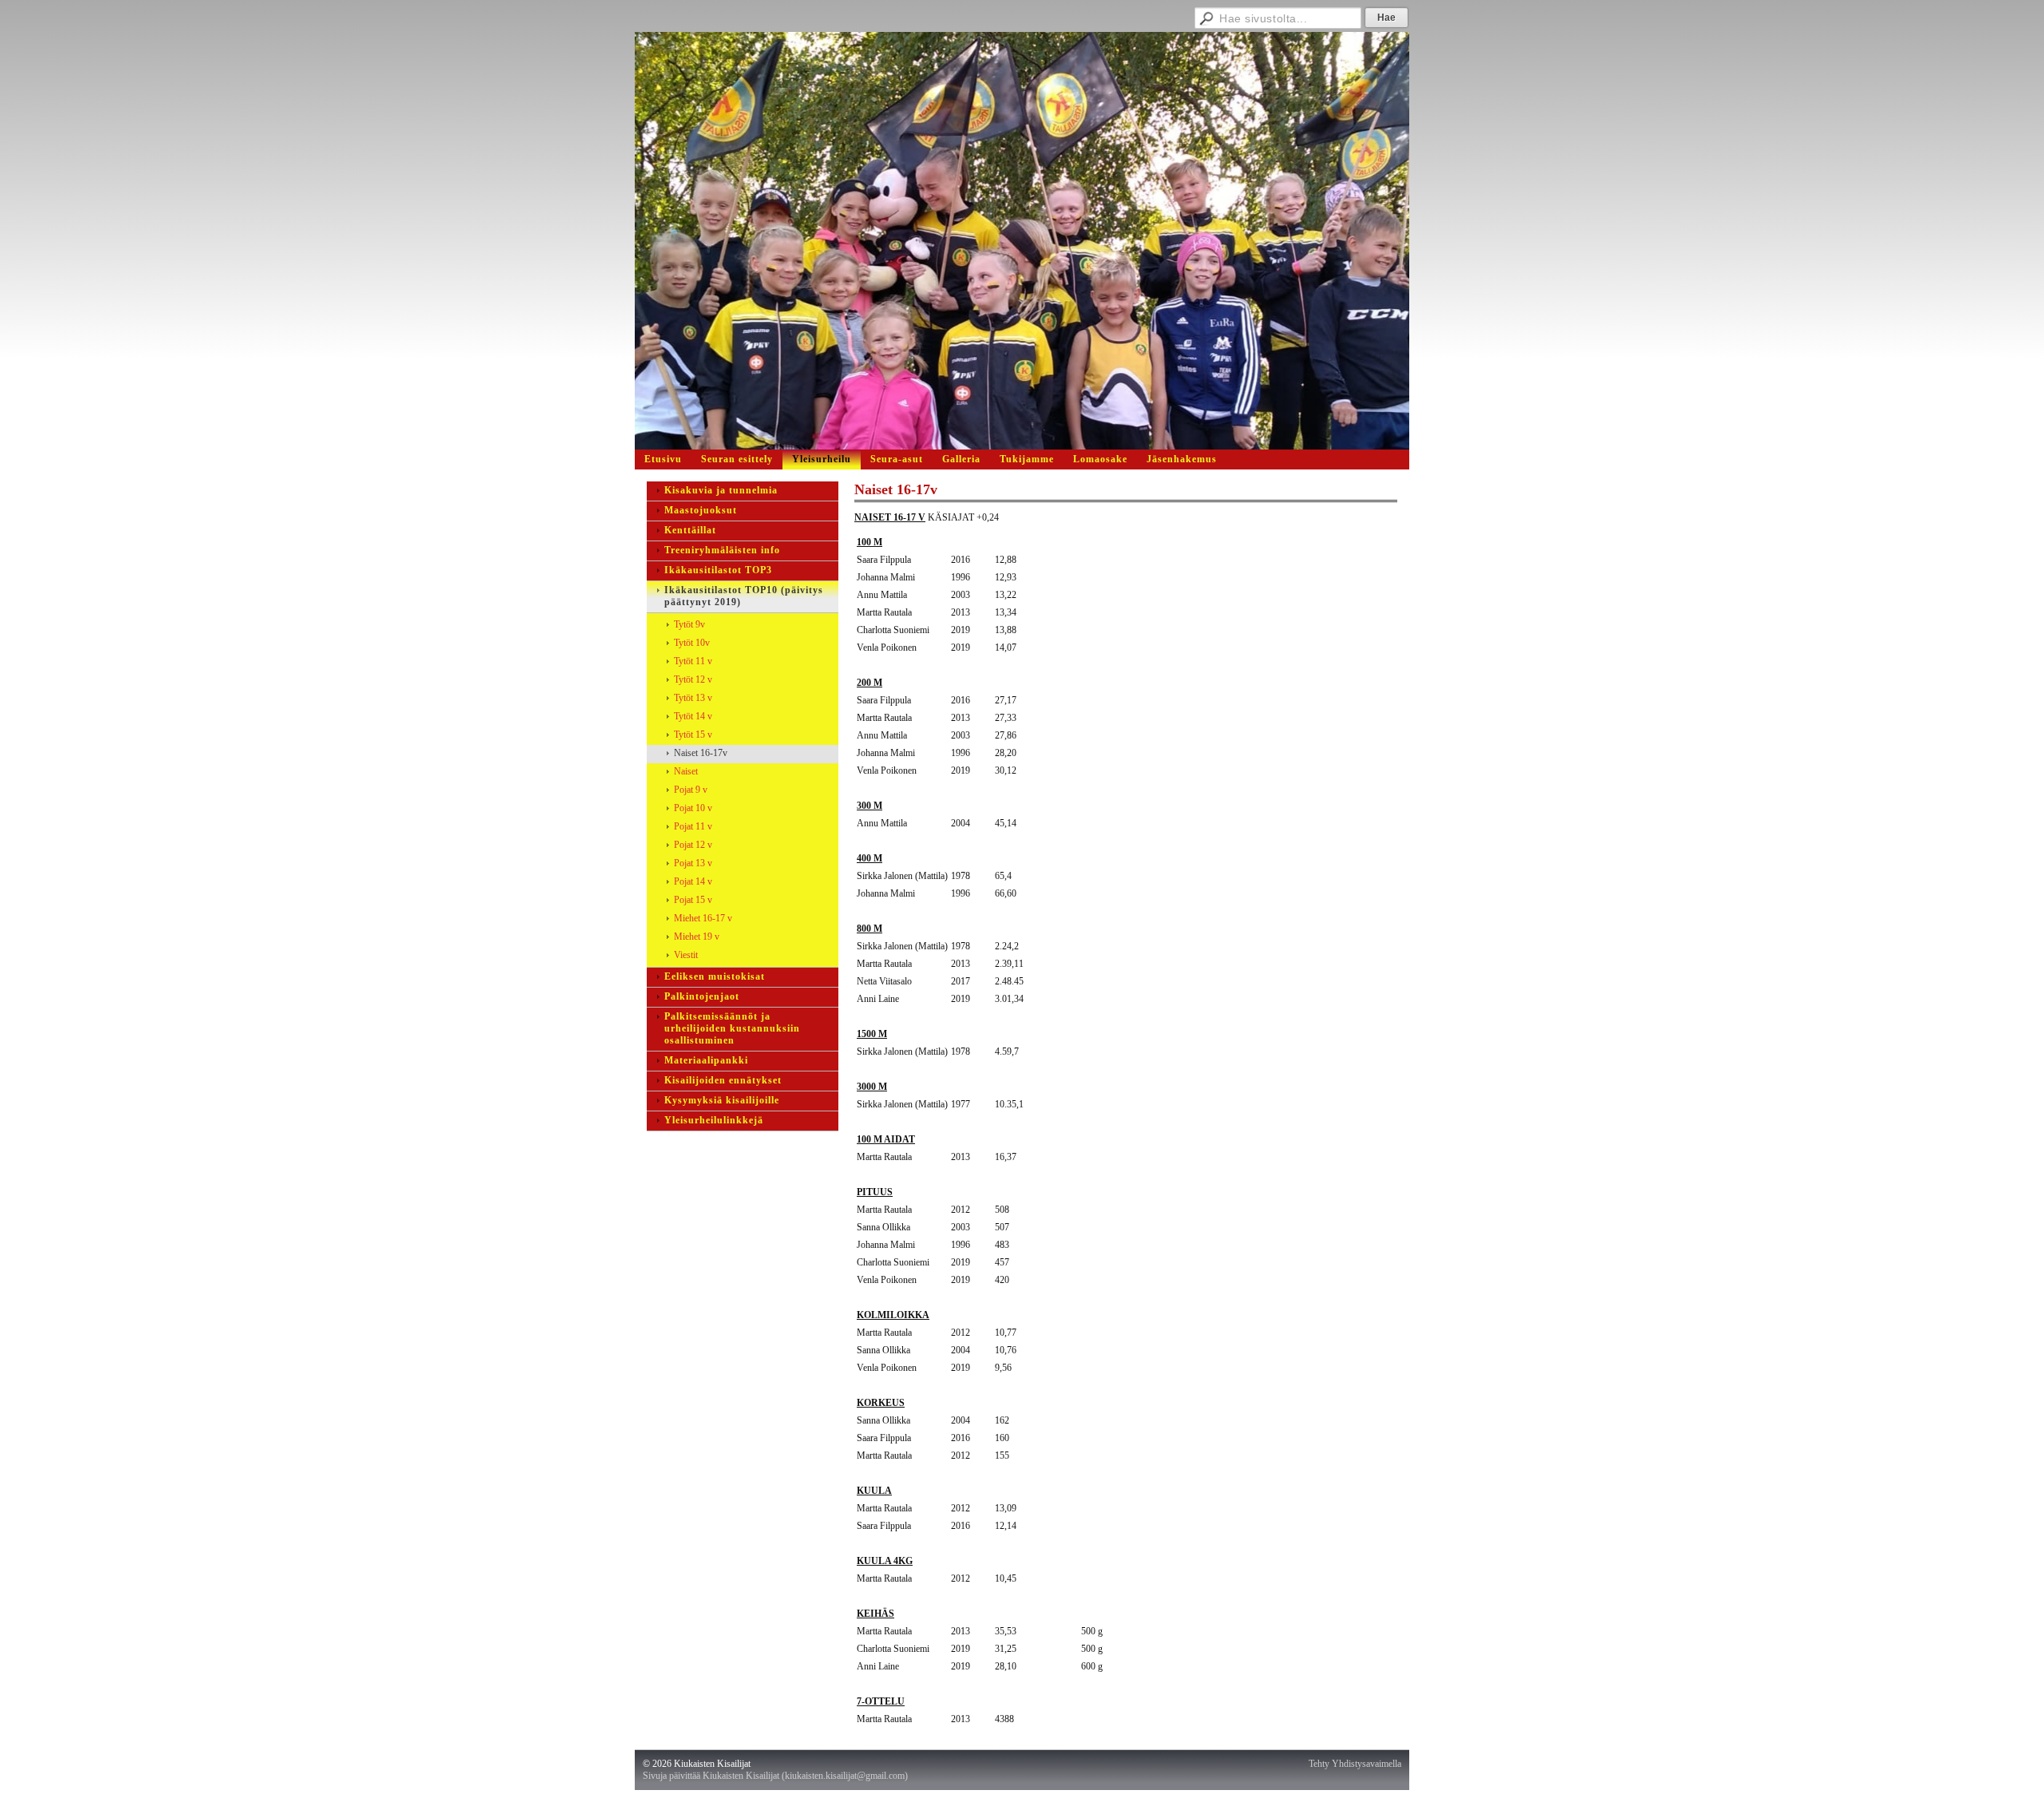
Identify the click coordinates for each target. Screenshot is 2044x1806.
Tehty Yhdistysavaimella (1355, 1764)
